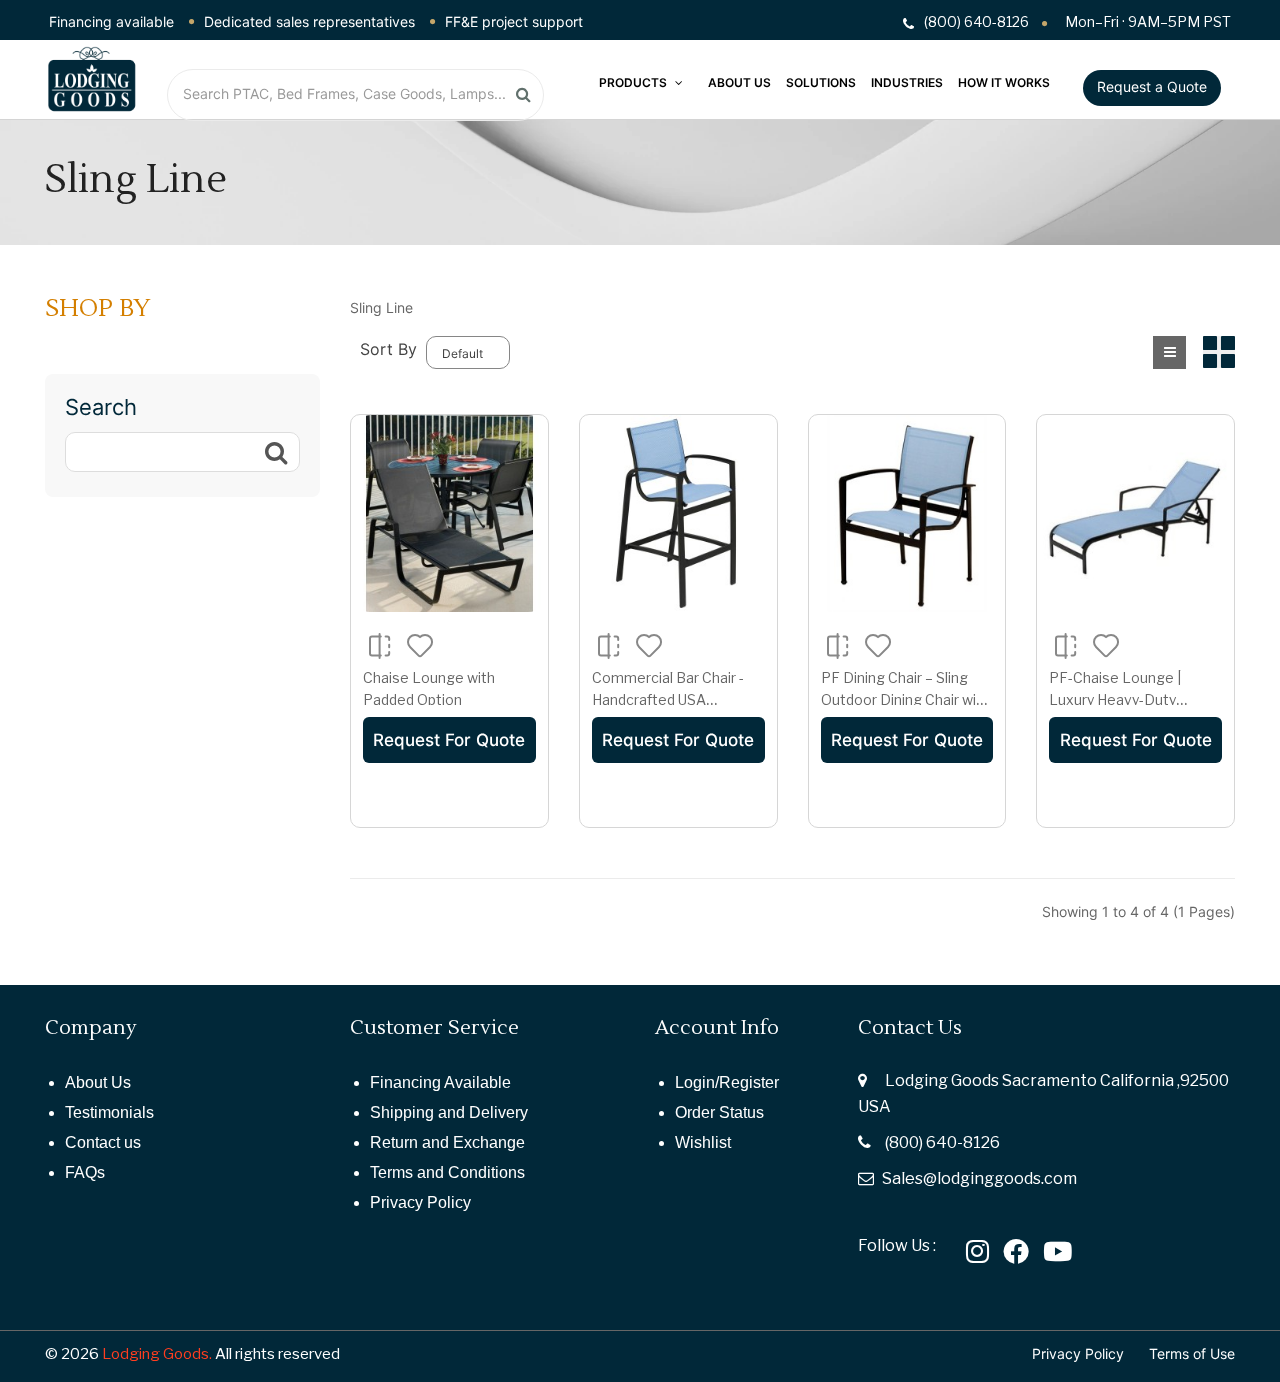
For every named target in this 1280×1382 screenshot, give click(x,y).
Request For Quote (449, 740)
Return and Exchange (447, 1142)
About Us (739, 82)
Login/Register (727, 1082)
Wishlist (703, 1142)
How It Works (1004, 82)
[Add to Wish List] (420, 645)
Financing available (111, 21)
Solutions (821, 82)
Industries (907, 82)
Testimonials (109, 1112)
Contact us (103, 1142)
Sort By (388, 349)
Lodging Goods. (157, 1354)
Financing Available (440, 1082)
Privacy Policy (420, 1202)
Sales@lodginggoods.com (979, 1178)
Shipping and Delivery (449, 1112)
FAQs (85, 1172)
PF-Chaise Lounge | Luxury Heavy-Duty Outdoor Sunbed (1115, 699)
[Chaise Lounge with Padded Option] (449, 513)
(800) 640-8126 (942, 1142)
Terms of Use (1192, 1353)
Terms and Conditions (447, 1172)
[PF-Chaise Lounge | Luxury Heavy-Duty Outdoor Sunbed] (1135, 513)
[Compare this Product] (380, 645)
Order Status (719, 1112)
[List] (1169, 352)
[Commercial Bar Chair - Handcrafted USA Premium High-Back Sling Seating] (678, 513)
